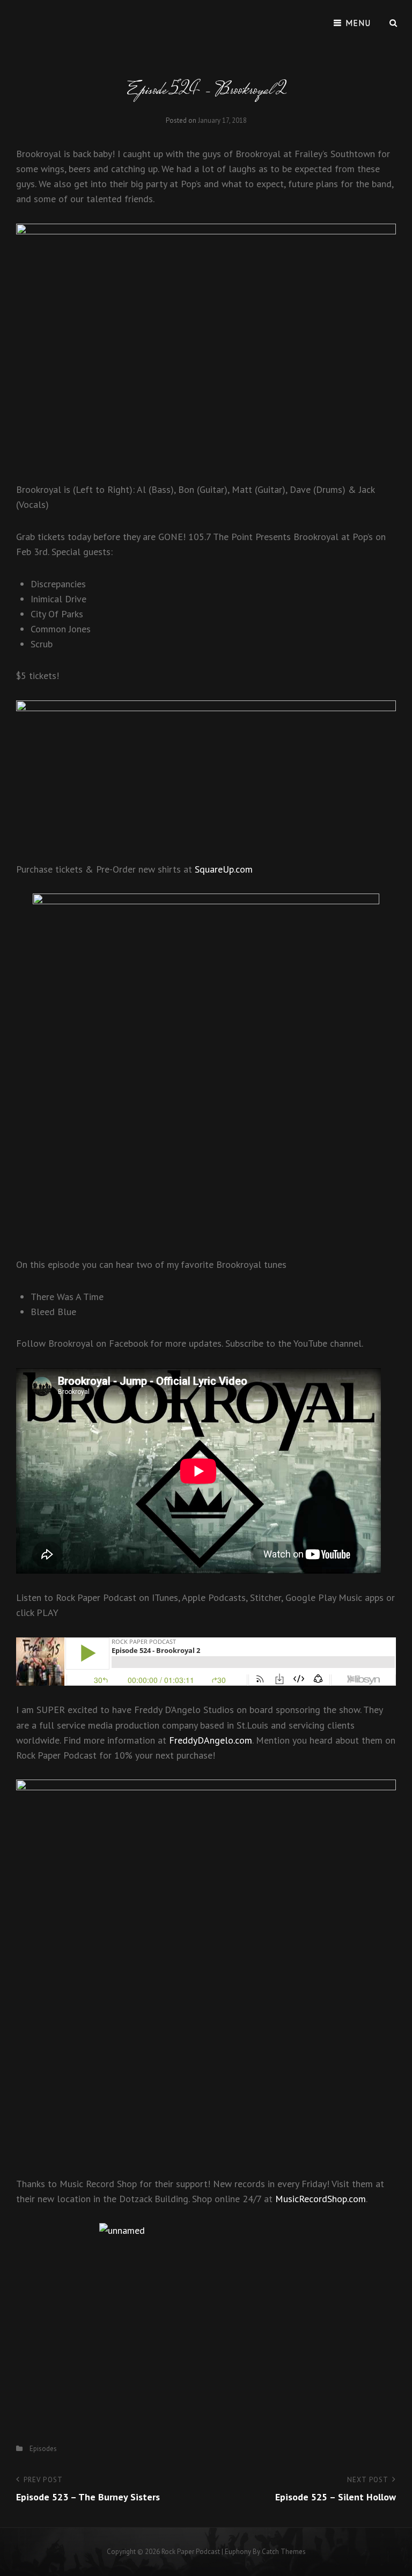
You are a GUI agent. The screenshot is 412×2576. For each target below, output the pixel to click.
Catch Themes (284, 2552)
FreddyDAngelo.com (211, 1740)
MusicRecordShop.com (321, 2199)
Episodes (43, 2449)
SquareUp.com (224, 869)
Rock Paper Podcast (191, 2552)
